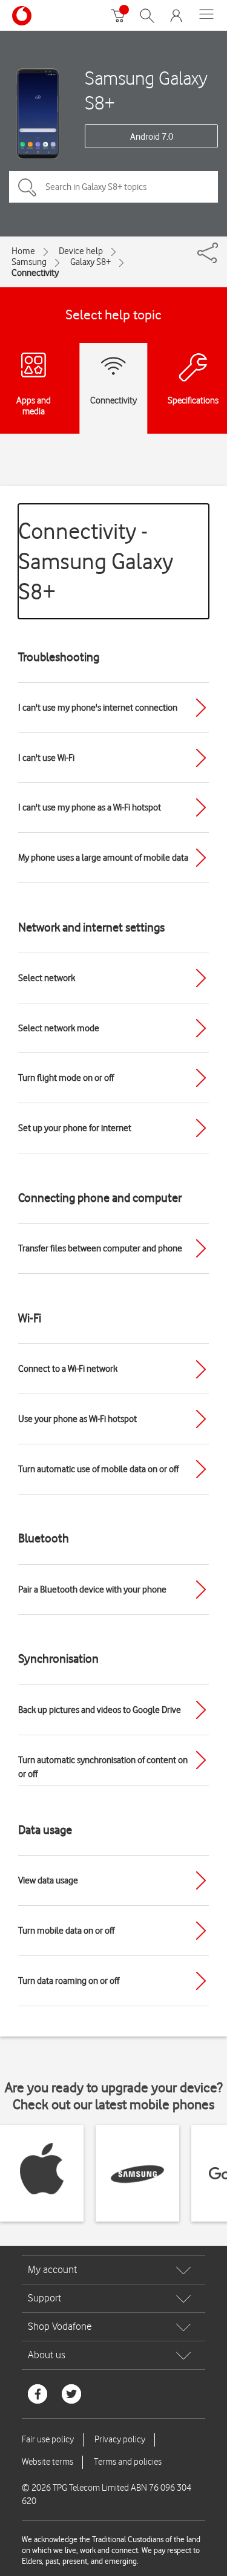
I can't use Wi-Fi (46, 758)
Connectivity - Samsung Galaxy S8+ (96, 561)
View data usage (48, 1880)
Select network (47, 978)
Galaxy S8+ (90, 262)
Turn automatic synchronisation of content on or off (103, 1767)
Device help (81, 251)
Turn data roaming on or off (69, 1981)
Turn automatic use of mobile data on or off (98, 1469)
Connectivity (35, 273)
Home (23, 251)
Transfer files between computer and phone (100, 1248)
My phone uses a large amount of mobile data (103, 858)
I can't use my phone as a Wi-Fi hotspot (90, 807)
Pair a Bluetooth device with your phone (92, 1590)
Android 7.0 (152, 137)
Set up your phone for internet (75, 1128)
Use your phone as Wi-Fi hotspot (77, 1419)
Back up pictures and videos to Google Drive (100, 1710)
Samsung (29, 262)
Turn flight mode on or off (66, 1078)
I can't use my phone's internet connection (98, 708)
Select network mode (59, 1028)
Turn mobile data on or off (66, 1931)
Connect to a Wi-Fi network (68, 1369)
